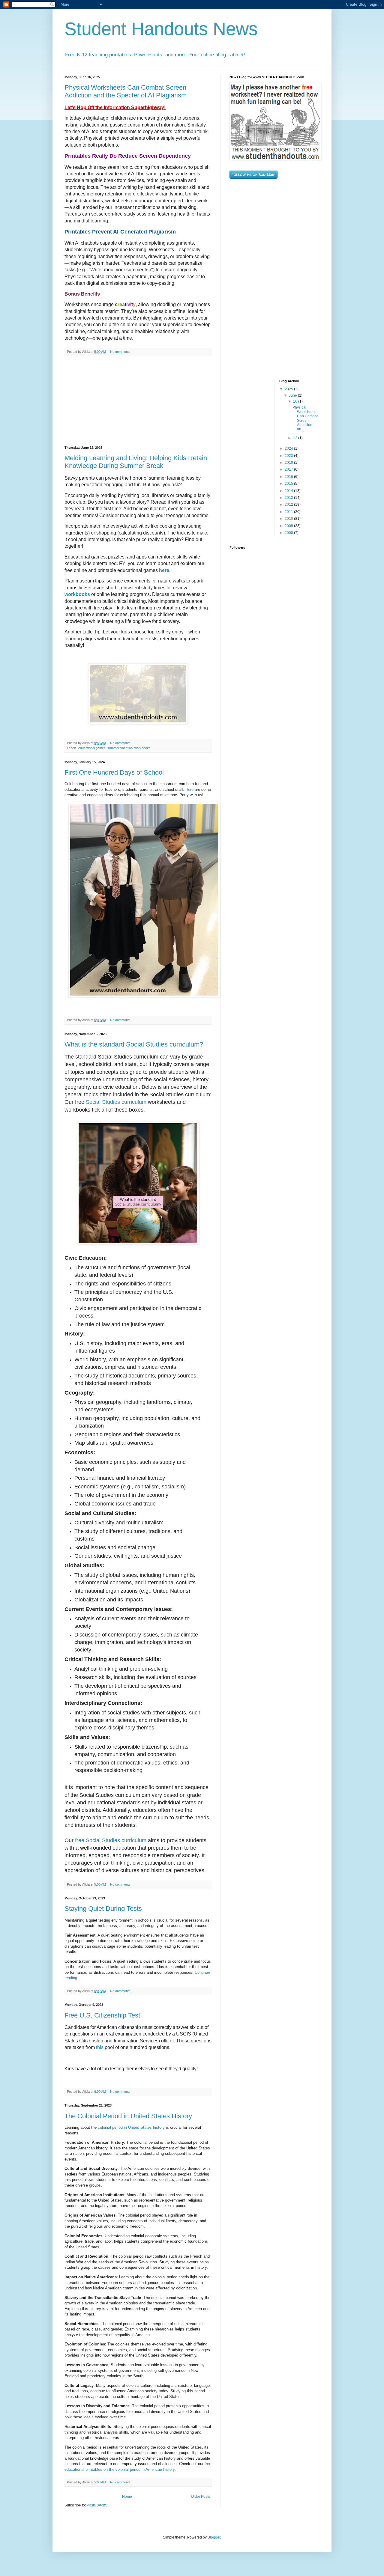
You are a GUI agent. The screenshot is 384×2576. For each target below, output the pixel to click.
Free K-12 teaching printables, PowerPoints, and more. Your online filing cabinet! (155, 55)
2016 (289, 477)
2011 (289, 512)
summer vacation (120, 748)
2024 (289, 448)
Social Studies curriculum (116, 1102)
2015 (289, 484)
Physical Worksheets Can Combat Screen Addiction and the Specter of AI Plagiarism (126, 91)
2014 (289, 491)
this (100, 2047)
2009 (289, 526)
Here (189, 789)
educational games (92, 748)
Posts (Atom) (97, 2505)
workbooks (77, 594)
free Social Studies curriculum (111, 1840)
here (164, 570)
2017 (289, 469)
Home (127, 2497)
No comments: (121, 352)
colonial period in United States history (131, 2127)
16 (296, 401)
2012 (289, 505)
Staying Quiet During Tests (103, 1909)
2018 (289, 463)
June (293, 395)
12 (296, 438)
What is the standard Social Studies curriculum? (134, 1044)
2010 (289, 519)
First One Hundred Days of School (114, 772)
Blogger (214, 2537)
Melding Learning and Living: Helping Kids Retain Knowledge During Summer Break (136, 462)
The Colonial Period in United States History (128, 2116)
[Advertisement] (138, 401)
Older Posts (201, 2497)
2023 (289, 456)
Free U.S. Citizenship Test (102, 2015)
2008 (289, 533)
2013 (289, 498)
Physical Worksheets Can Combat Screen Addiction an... (305, 418)
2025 (289, 389)
